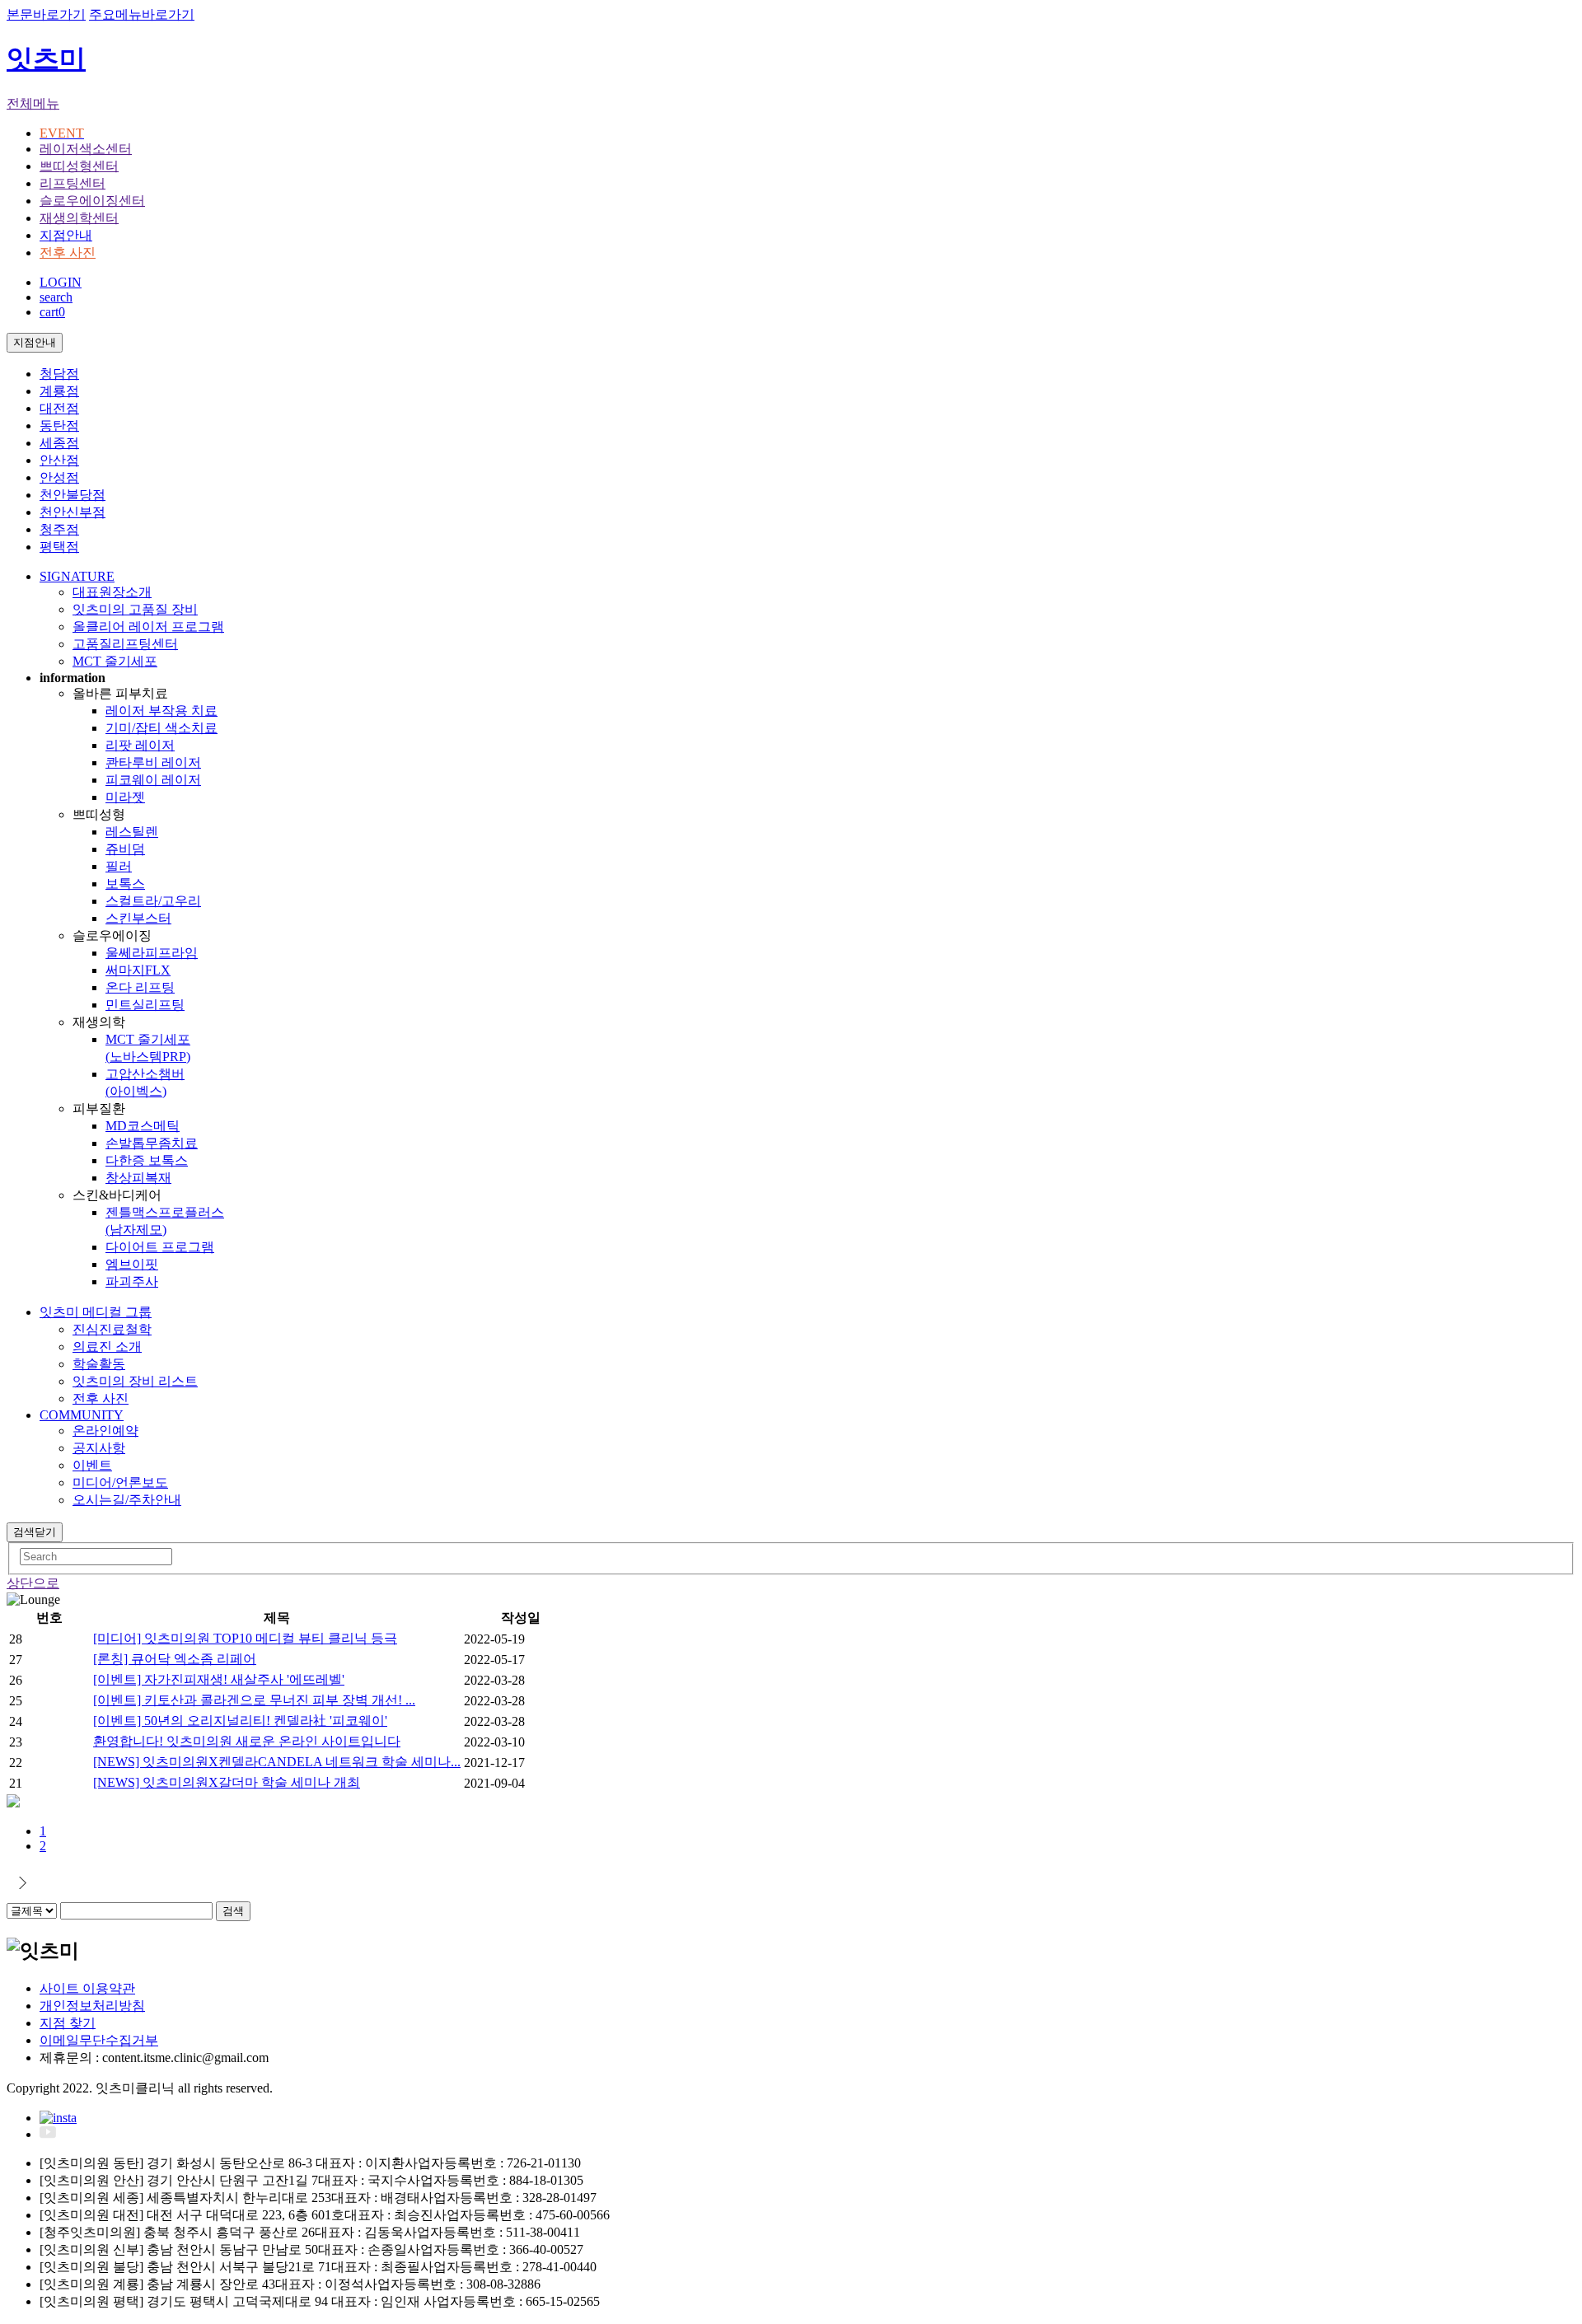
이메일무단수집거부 (99, 2040)
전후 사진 (68, 253)
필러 (119, 866)
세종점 (59, 443)
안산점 (59, 460)
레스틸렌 (132, 832)
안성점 (59, 477)
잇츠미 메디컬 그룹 (96, 1312)
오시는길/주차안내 (127, 1500)
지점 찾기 (68, 2023)
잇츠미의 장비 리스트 (135, 1381)
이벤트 (92, 1465)
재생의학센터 (79, 218)
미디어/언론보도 (120, 1482)
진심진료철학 (112, 1329)
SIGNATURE (77, 576)
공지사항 (99, 1448)
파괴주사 (132, 1281)
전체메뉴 (33, 103)
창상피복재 (138, 1178)
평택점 (59, 547)
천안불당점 (73, 495)
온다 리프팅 (140, 987)
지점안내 (66, 235)
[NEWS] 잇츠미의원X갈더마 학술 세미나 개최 (227, 1782)
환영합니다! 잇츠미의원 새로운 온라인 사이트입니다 (247, 1741)
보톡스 (125, 884)
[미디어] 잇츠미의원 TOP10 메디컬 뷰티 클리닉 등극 (245, 1638)
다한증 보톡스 (147, 1160)
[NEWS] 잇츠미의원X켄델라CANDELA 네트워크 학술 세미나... (277, 1762)
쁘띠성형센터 (79, 166)
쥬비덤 (125, 849)
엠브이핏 (132, 1264)
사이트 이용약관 (87, 1988)
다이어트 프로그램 (160, 1247)
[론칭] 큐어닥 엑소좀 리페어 (175, 1659)
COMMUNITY (82, 1415)
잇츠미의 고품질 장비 (135, 609)
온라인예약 (105, 1431)
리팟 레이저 (140, 745)
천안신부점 (73, 512)
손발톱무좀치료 (152, 1143)
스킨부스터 (138, 918)
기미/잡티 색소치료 (161, 728)
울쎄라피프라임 (152, 953)
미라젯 (125, 797)
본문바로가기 (46, 14)
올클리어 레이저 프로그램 (148, 627)
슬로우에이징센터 (92, 201)
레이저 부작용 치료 (161, 711)
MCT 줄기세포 (115, 661)
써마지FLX (138, 970)
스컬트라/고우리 (153, 901)
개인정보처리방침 (92, 2006)
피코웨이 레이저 (153, 780)
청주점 (59, 529)
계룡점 (59, 391)
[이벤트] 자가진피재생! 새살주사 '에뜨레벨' (219, 1679)
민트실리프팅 (145, 1005)
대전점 (59, 408)
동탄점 (59, 426)
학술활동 (99, 1364)
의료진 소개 (107, 1347)
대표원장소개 (112, 592)
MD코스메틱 (143, 1126)
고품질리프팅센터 (125, 644)
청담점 (59, 374)
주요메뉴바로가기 (142, 14)
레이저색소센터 (86, 149)
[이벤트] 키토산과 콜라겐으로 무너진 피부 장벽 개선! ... (254, 1700)
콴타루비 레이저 (153, 762)
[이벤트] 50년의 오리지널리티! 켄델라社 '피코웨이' (240, 1721)
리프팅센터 (73, 183)
